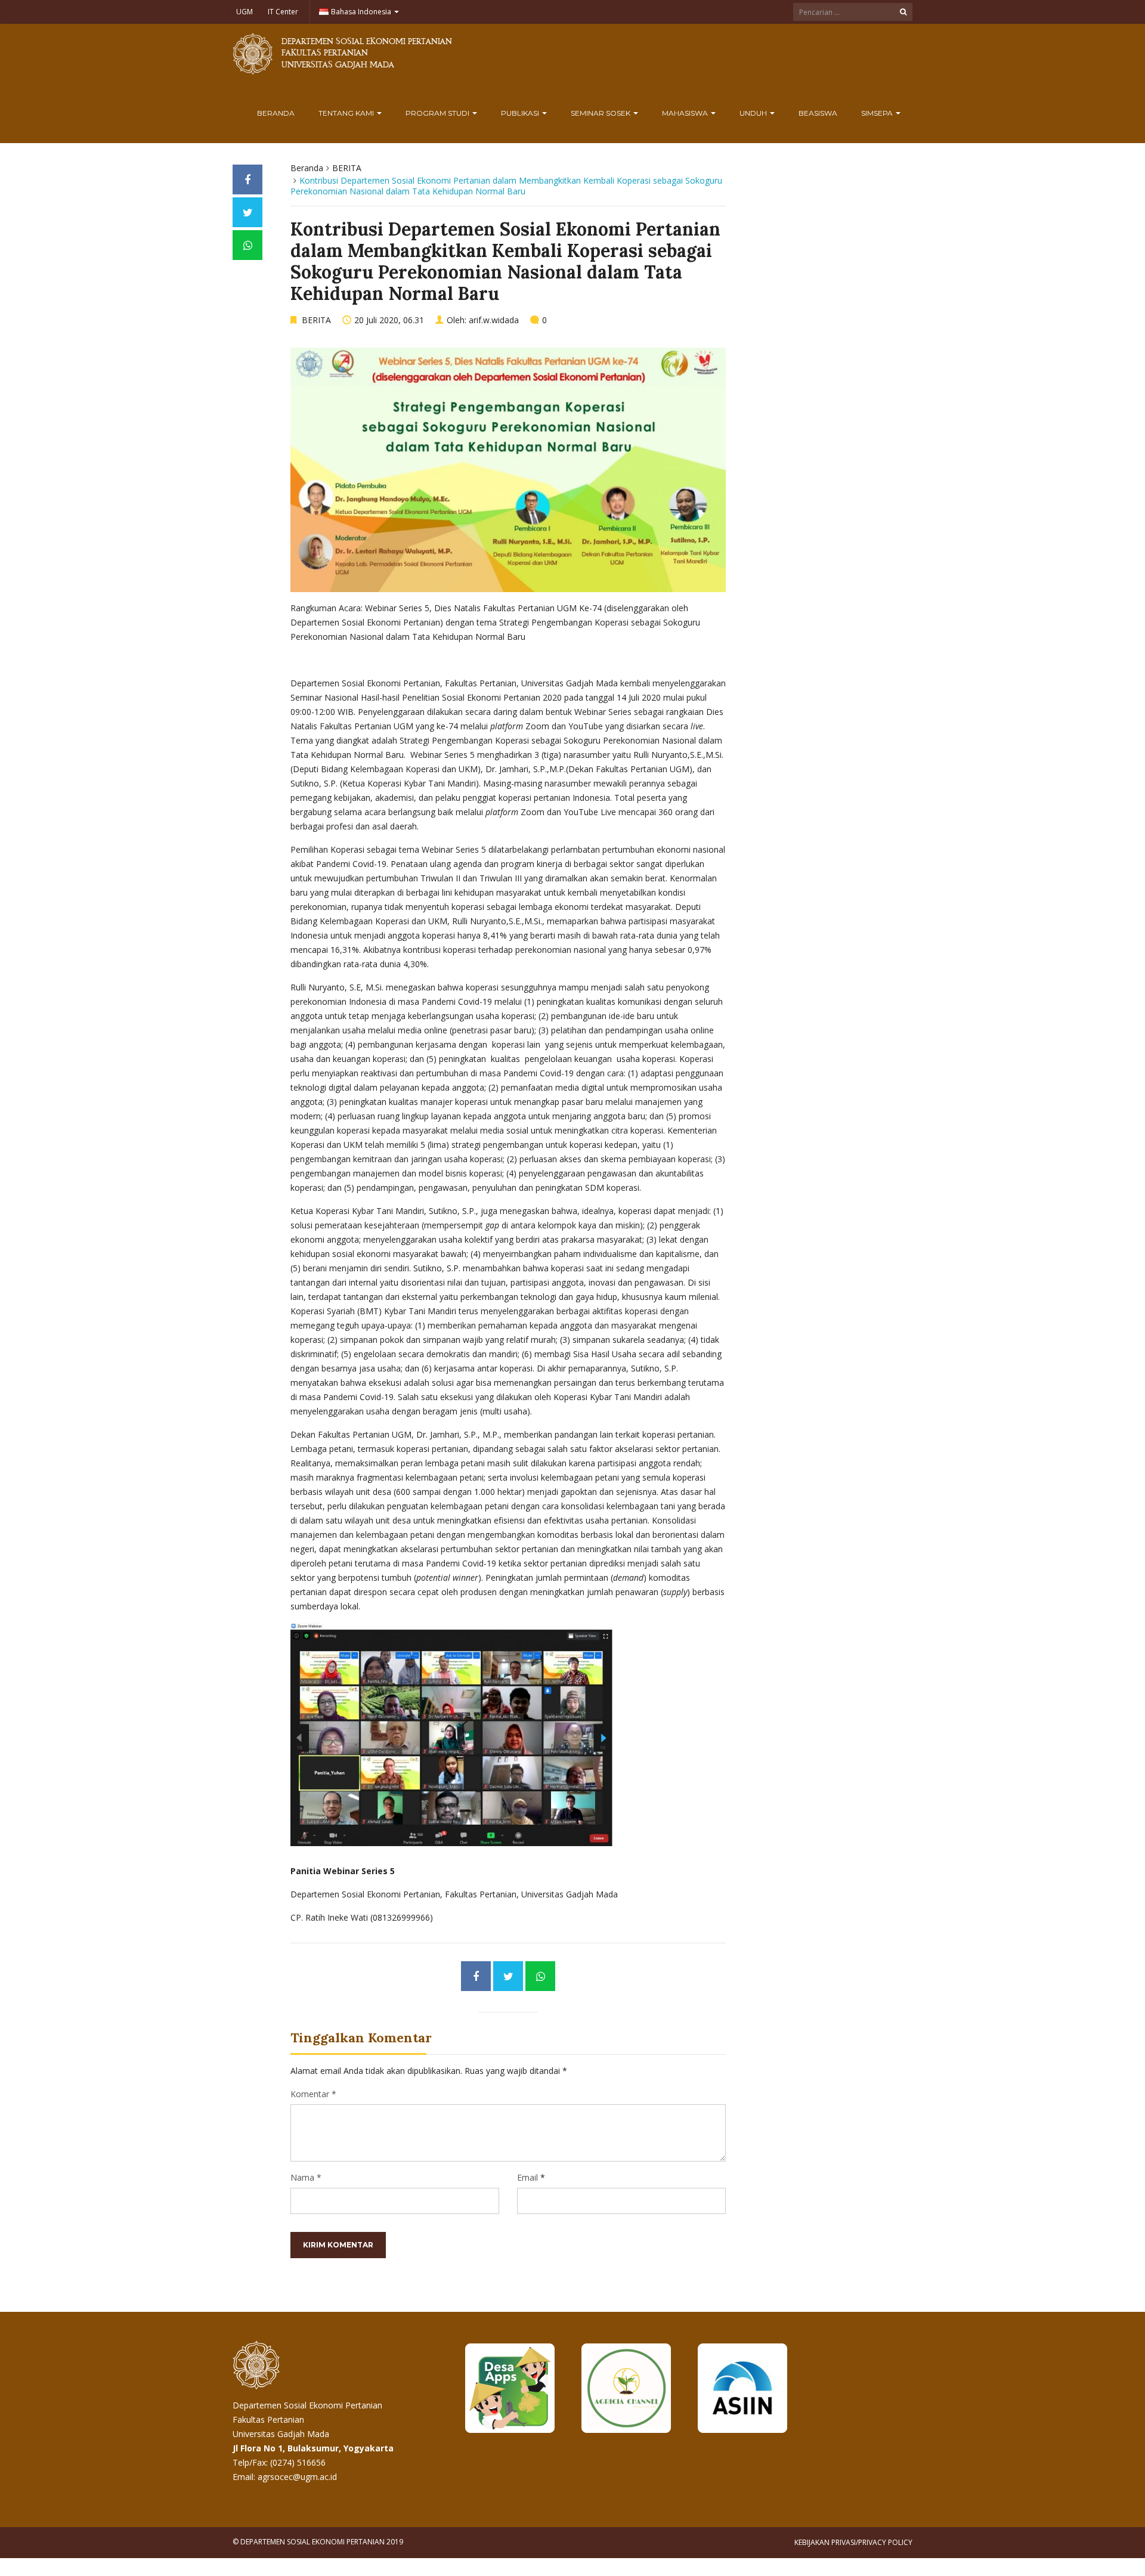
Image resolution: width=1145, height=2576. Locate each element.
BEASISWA (818, 113)
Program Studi (438, 113)
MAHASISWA (686, 113)
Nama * (306, 2177)
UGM (245, 12)
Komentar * (313, 2094)
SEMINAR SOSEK (601, 113)
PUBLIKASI (521, 113)
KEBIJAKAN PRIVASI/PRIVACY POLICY (853, 2542)
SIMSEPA (878, 113)
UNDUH (754, 113)
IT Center (283, 12)
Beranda (276, 113)
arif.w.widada (494, 320)
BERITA (347, 168)
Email (527, 2177)
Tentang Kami (347, 113)
